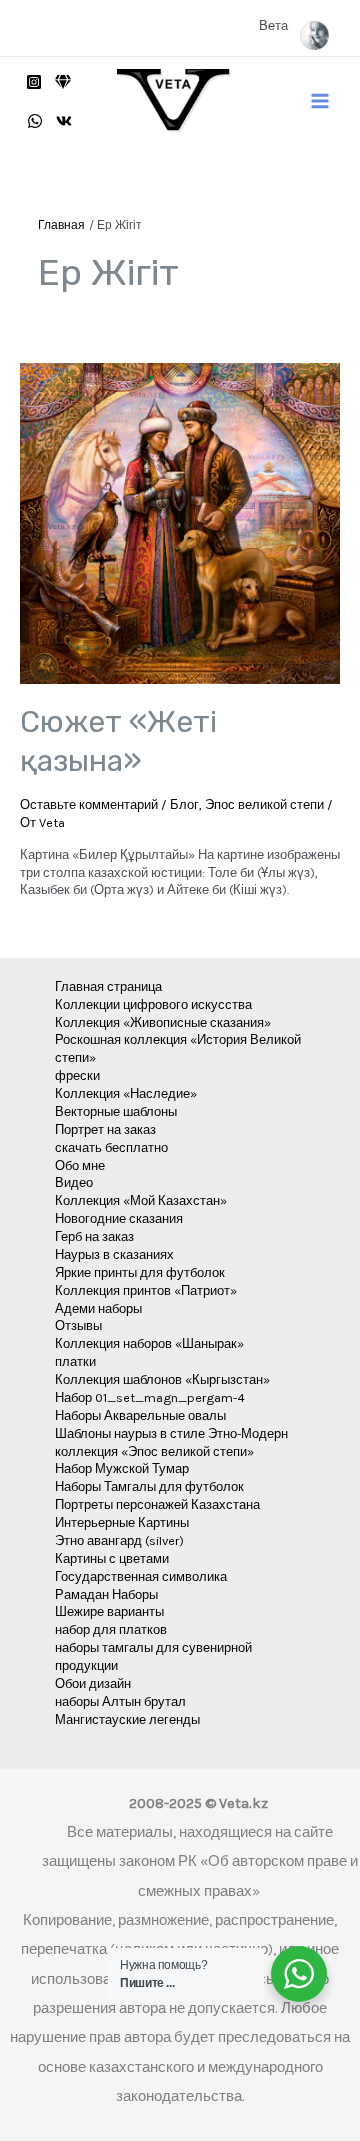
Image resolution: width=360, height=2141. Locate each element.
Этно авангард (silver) (119, 1540)
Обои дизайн (93, 1683)
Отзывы (78, 1325)
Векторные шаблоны (116, 1111)
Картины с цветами (112, 1558)
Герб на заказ (94, 1236)
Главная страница (108, 986)
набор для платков (111, 1629)
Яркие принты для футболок (140, 1272)
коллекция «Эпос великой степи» (154, 1451)
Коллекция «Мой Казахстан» (141, 1200)
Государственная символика (141, 1576)
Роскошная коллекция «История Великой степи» (178, 1048)
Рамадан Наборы (106, 1594)
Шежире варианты (109, 1611)
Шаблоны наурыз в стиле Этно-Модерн (171, 1433)
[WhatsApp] (35, 121)
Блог (184, 804)
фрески (77, 1075)
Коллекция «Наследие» (126, 1093)
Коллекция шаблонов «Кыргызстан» (162, 1379)
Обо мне (80, 1165)
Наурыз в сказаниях (114, 1254)
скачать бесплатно (111, 1147)
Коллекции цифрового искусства (153, 1004)
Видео (74, 1182)
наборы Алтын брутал (120, 1701)
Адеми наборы (98, 1308)
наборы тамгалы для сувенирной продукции (153, 1656)
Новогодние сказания (119, 1218)
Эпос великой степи (264, 804)
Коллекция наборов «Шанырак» (149, 1343)
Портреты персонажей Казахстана (157, 1504)
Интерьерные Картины (122, 1522)
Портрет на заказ (105, 1129)
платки (75, 1361)
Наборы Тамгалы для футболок (149, 1486)
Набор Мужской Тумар (122, 1468)
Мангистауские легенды (127, 1719)
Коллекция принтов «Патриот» (146, 1290)
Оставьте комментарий (89, 804)
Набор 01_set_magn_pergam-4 (150, 1397)
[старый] (63, 82)
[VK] (64, 121)
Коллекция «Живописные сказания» (163, 1022)
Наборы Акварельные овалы (140, 1415)
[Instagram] (34, 82)
